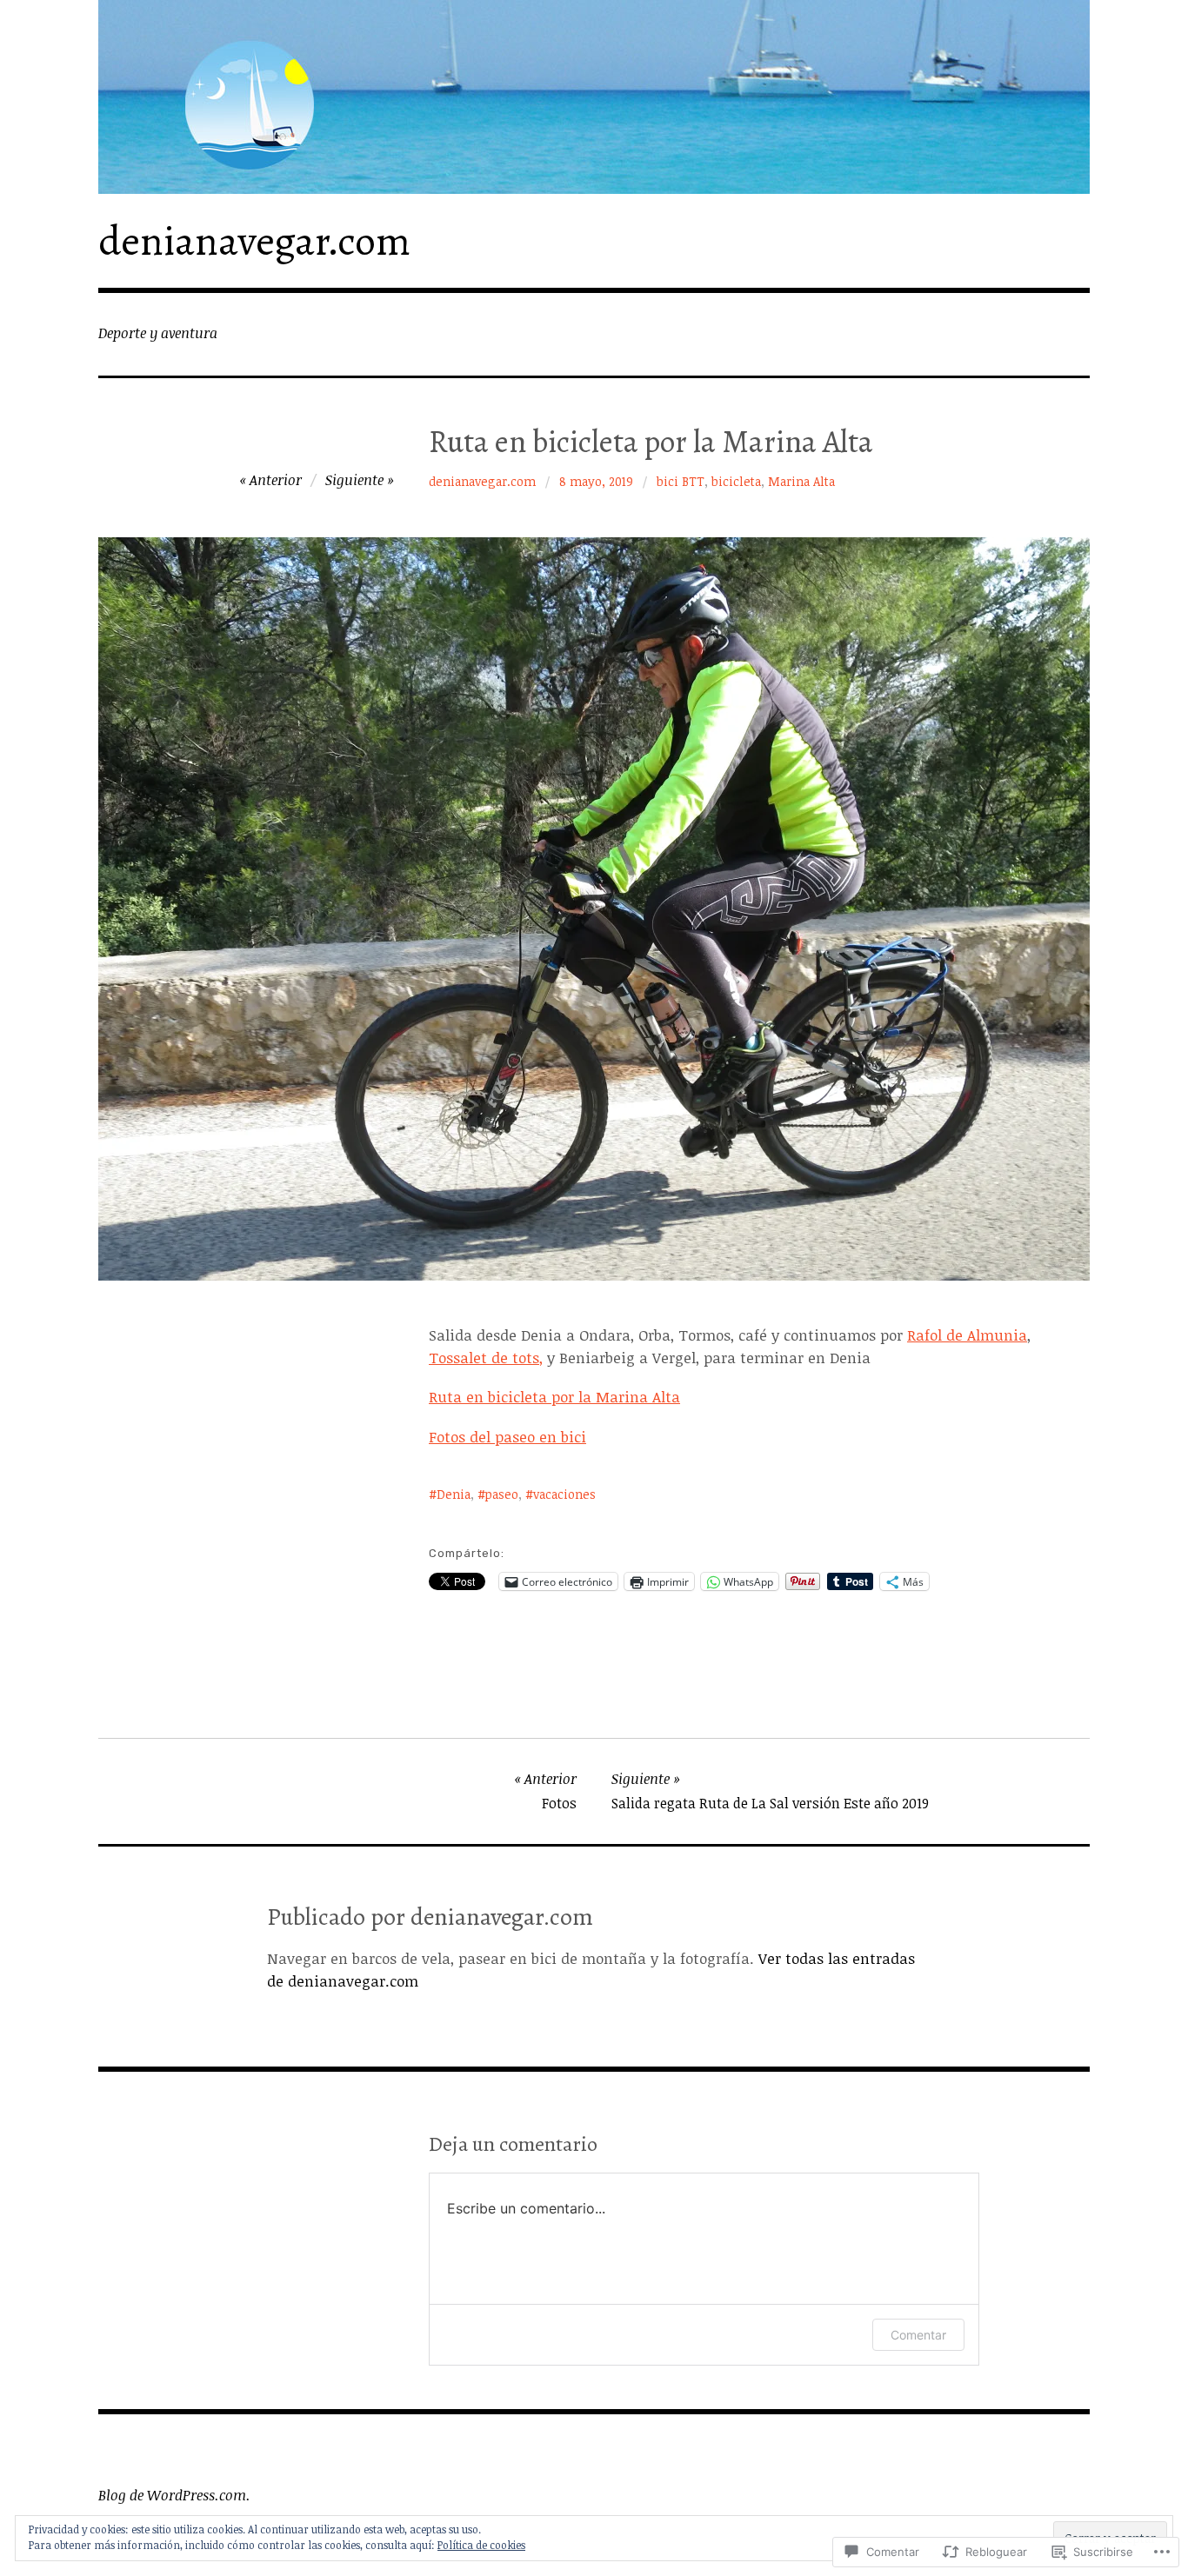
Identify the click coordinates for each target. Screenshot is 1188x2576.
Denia (454, 1494)
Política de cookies (481, 2545)
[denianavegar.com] (594, 97)
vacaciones (564, 1494)
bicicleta (736, 481)
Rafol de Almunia (967, 1335)
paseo (502, 1494)
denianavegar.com (254, 241)
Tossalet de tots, (486, 1358)
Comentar (918, 2335)
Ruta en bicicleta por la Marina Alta (554, 1397)
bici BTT (681, 481)
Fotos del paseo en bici (507, 1437)
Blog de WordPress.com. (174, 2495)
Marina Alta (801, 481)
